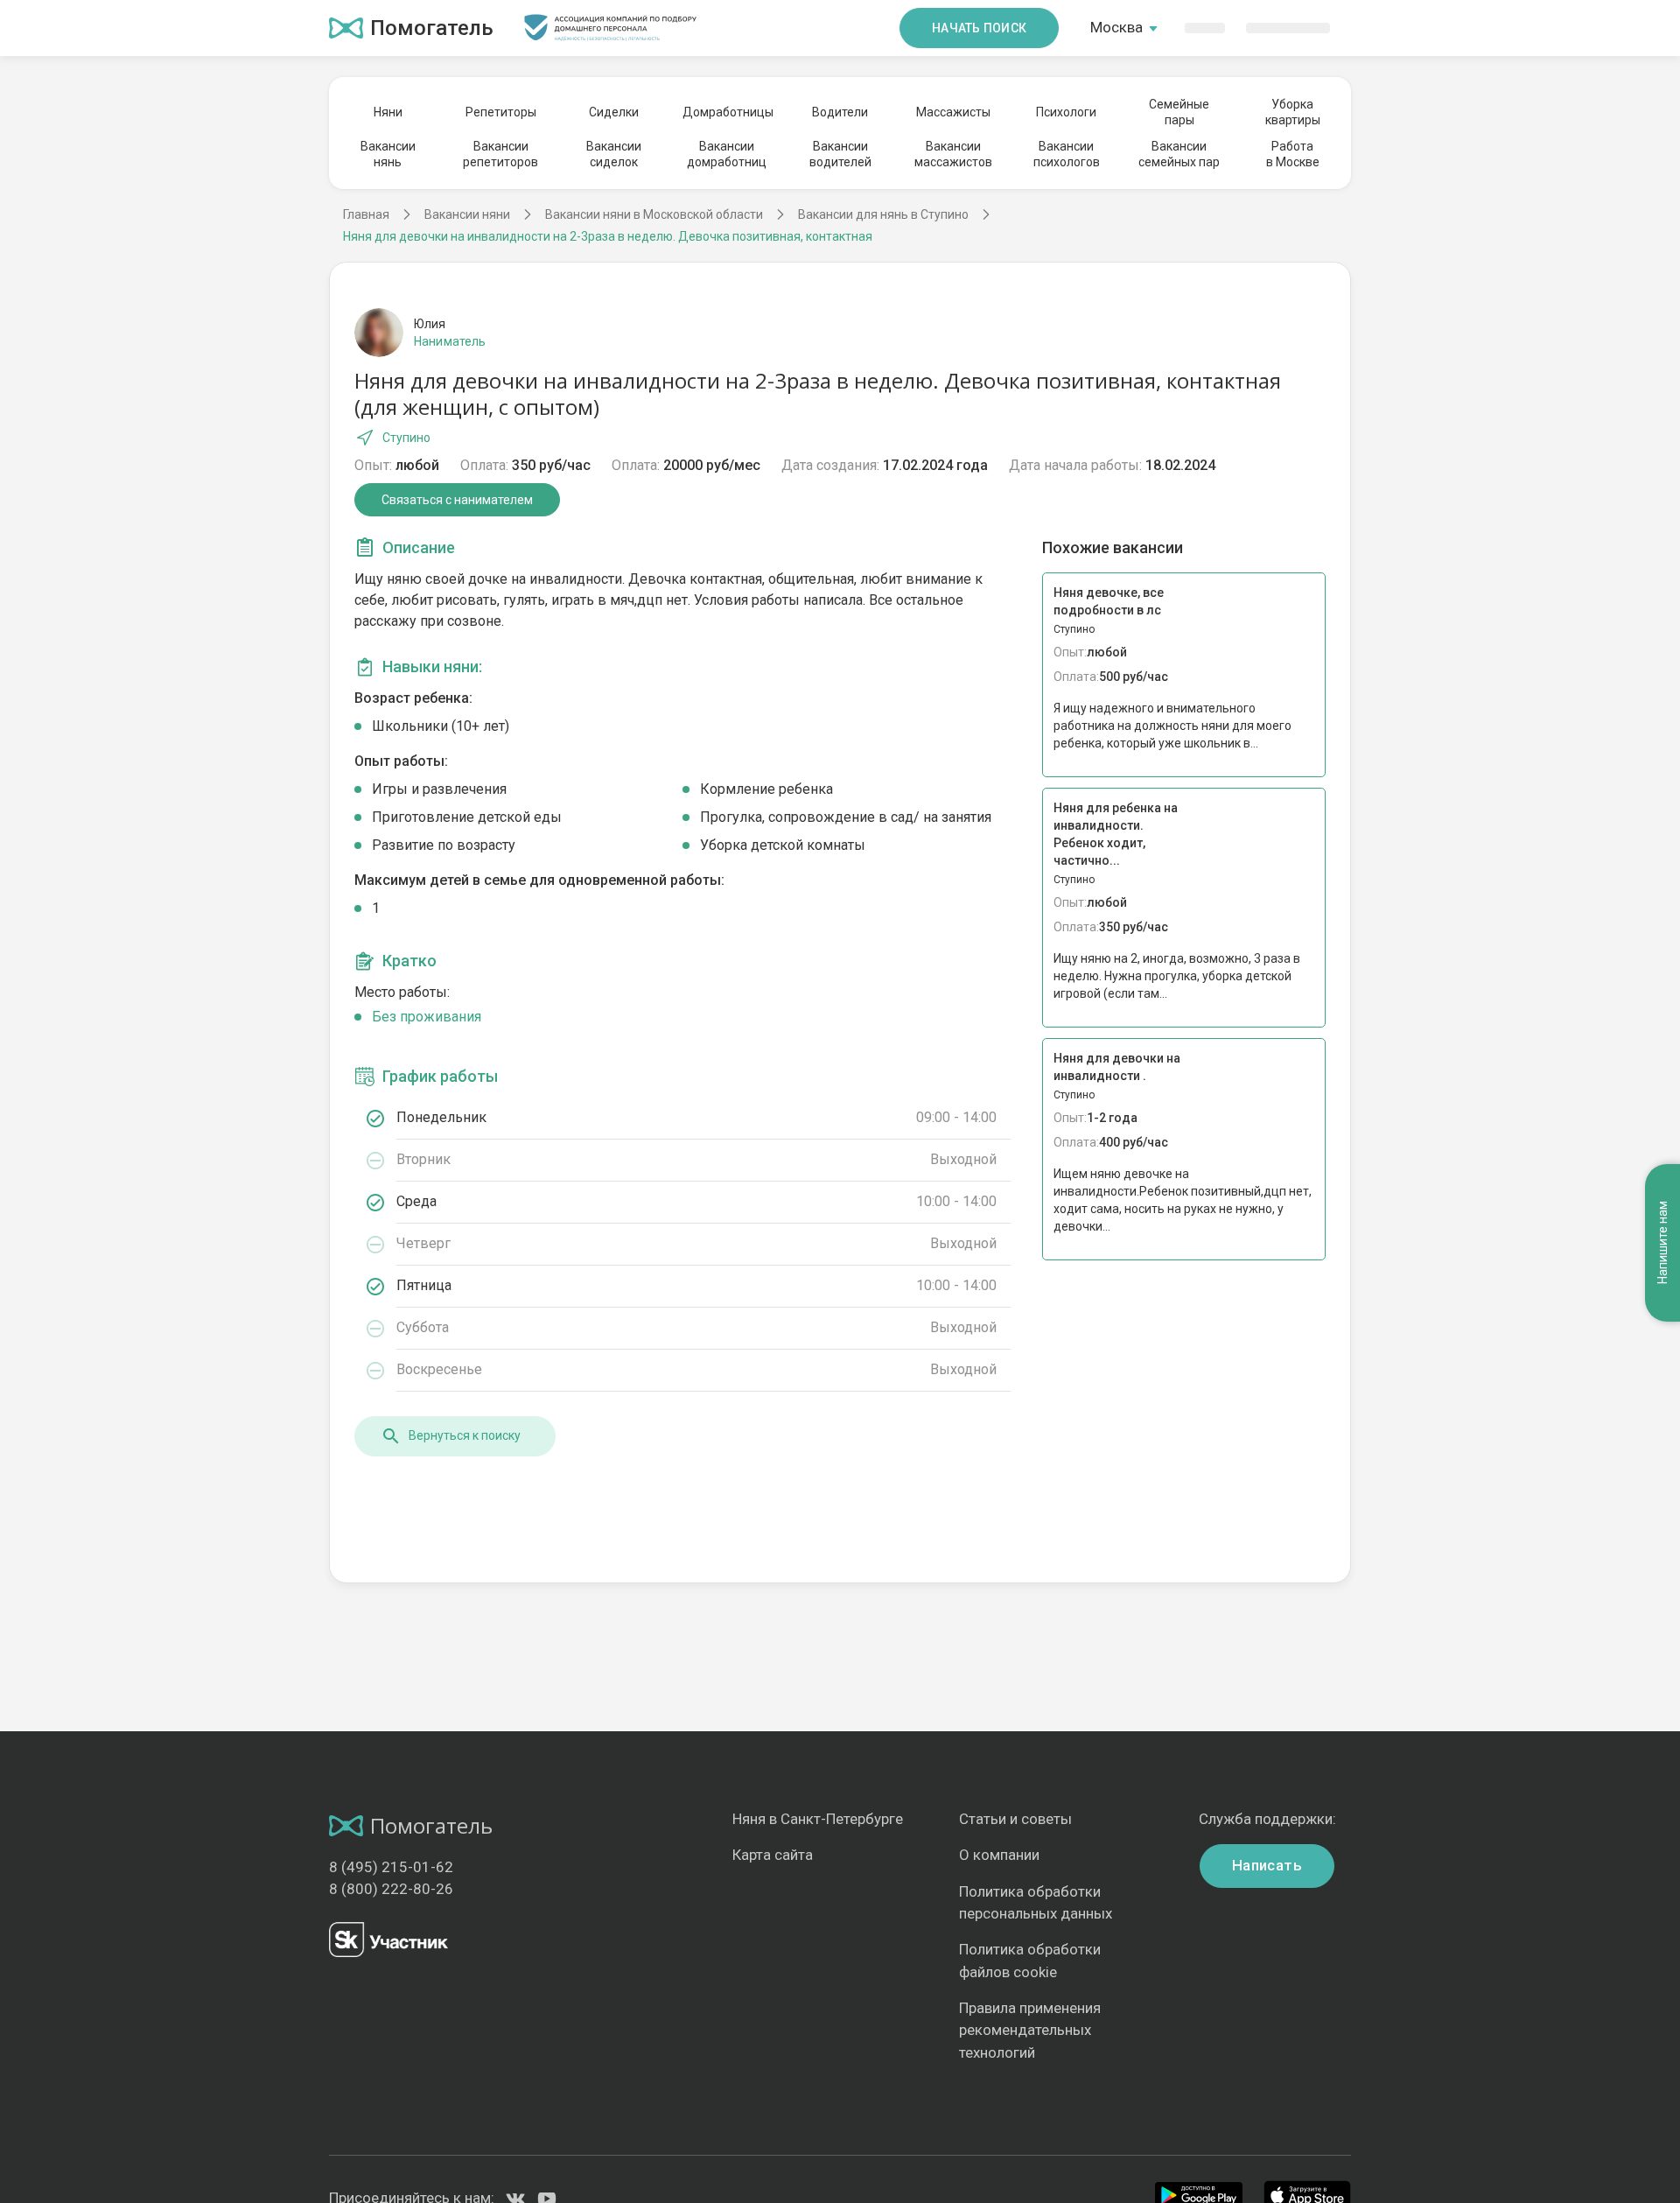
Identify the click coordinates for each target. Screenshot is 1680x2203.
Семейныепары (1179, 112)
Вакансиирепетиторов (500, 154)
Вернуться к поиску (465, 1435)
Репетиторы (501, 112)
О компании (999, 1855)
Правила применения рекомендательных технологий (1030, 2030)
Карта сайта (773, 1855)
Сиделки (614, 112)
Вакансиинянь (388, 154)
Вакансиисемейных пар (1179, 154)
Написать (1267, 1865)
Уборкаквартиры (1293, 112)
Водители (840, 112)
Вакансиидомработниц (727, 154)
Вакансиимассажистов (953, 154)
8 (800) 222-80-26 (391, 1889)
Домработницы (727, 112)
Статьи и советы (1015, 1819)
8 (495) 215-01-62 (391, 1867)
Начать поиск (979, 28)
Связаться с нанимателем (457, 500)
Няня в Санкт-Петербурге (818, 1819)
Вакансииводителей (840, 154)
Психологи (1066, 112)
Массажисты (953, 112)
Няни (388, 112)
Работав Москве (1293, 154)
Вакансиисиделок (614, 154)
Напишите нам (1662, 1243)
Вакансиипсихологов (1067, 154)
